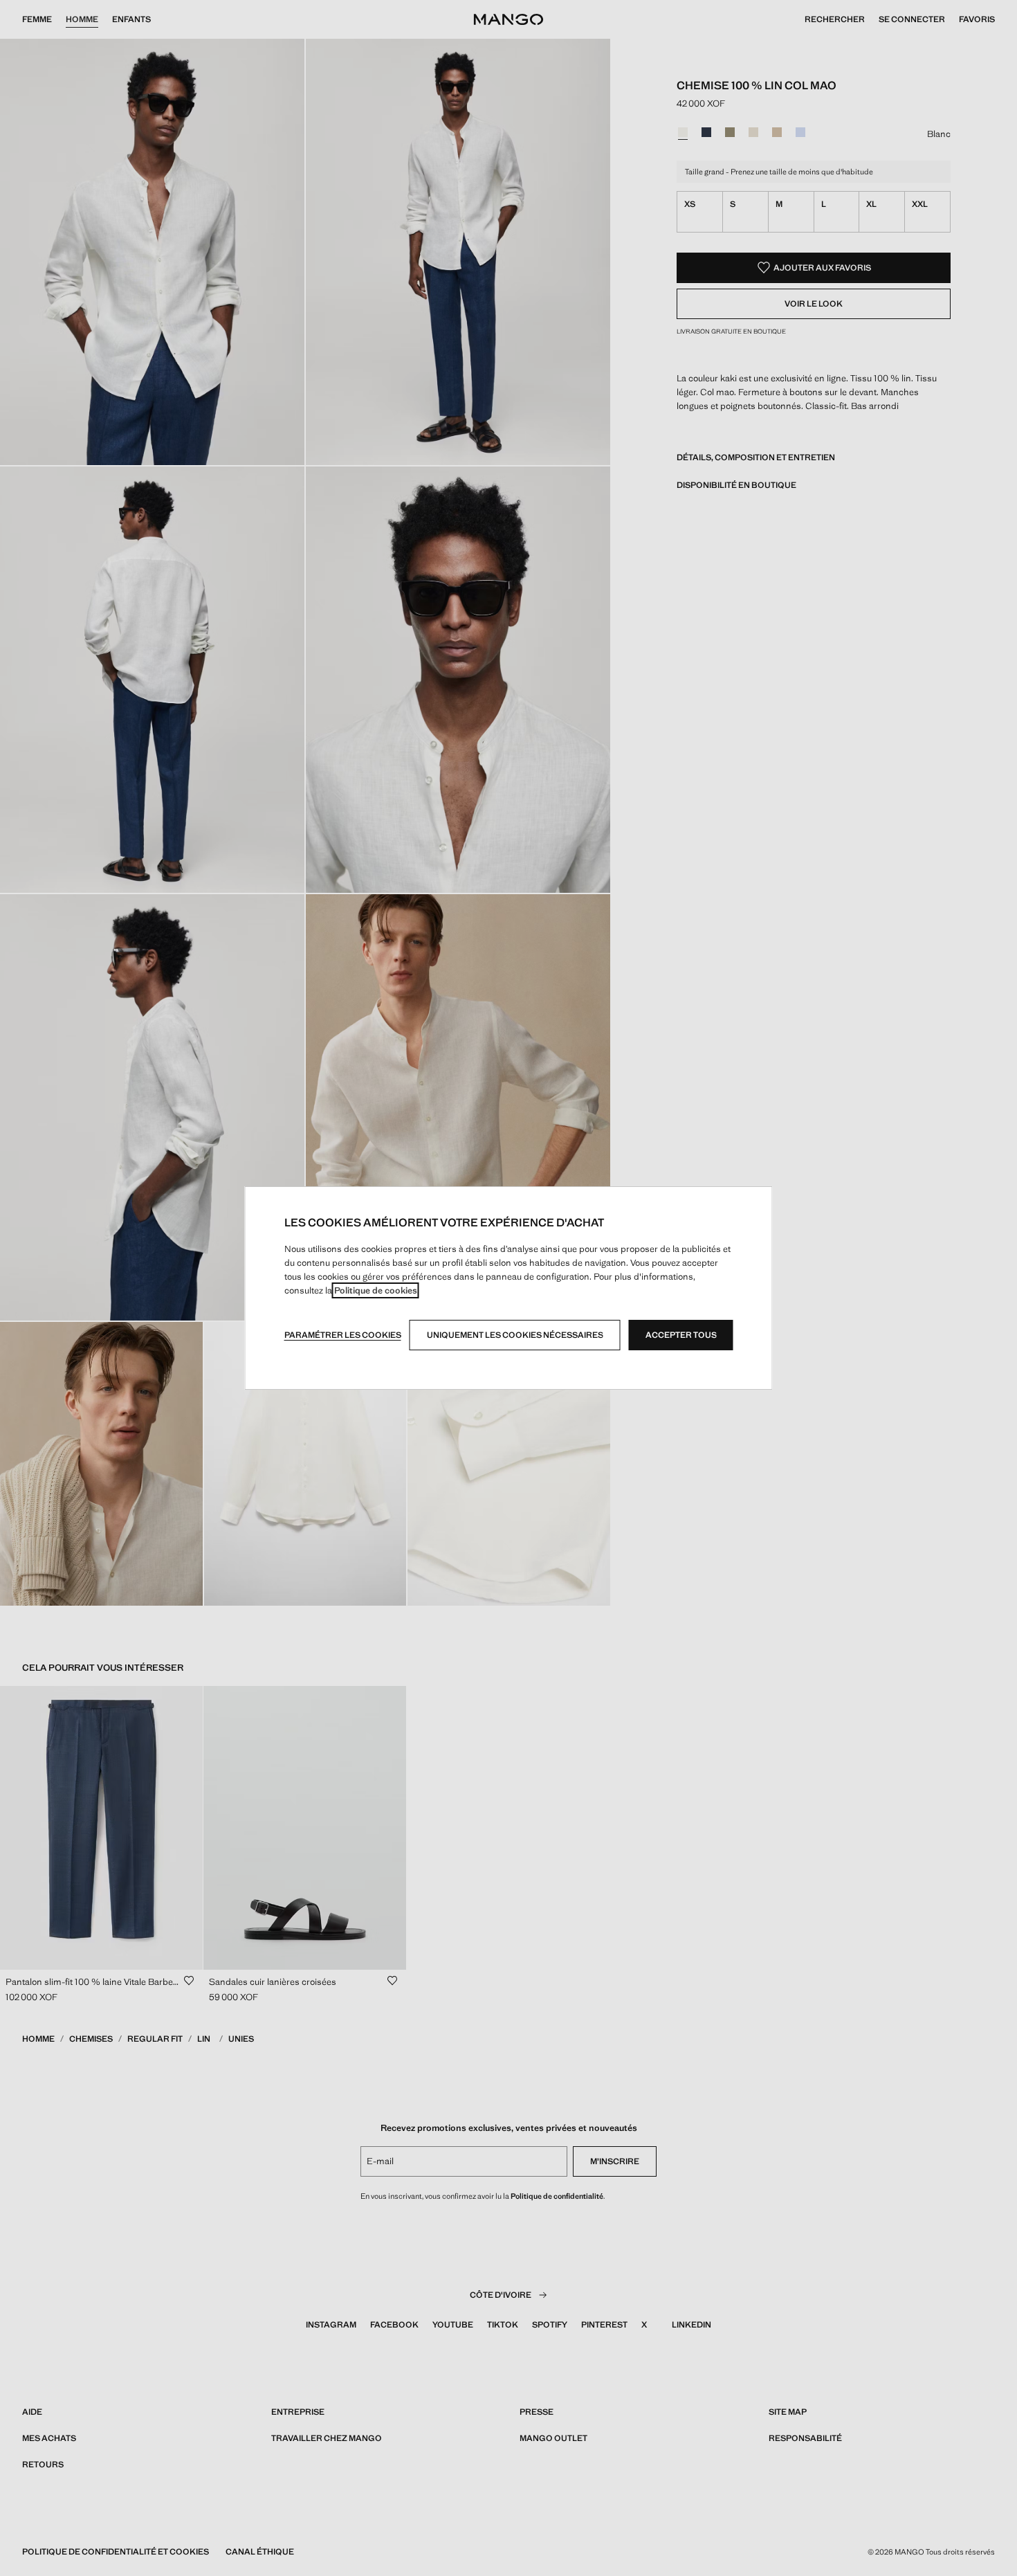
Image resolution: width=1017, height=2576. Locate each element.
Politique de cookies (376, 1290)
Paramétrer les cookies (343, 1335)
